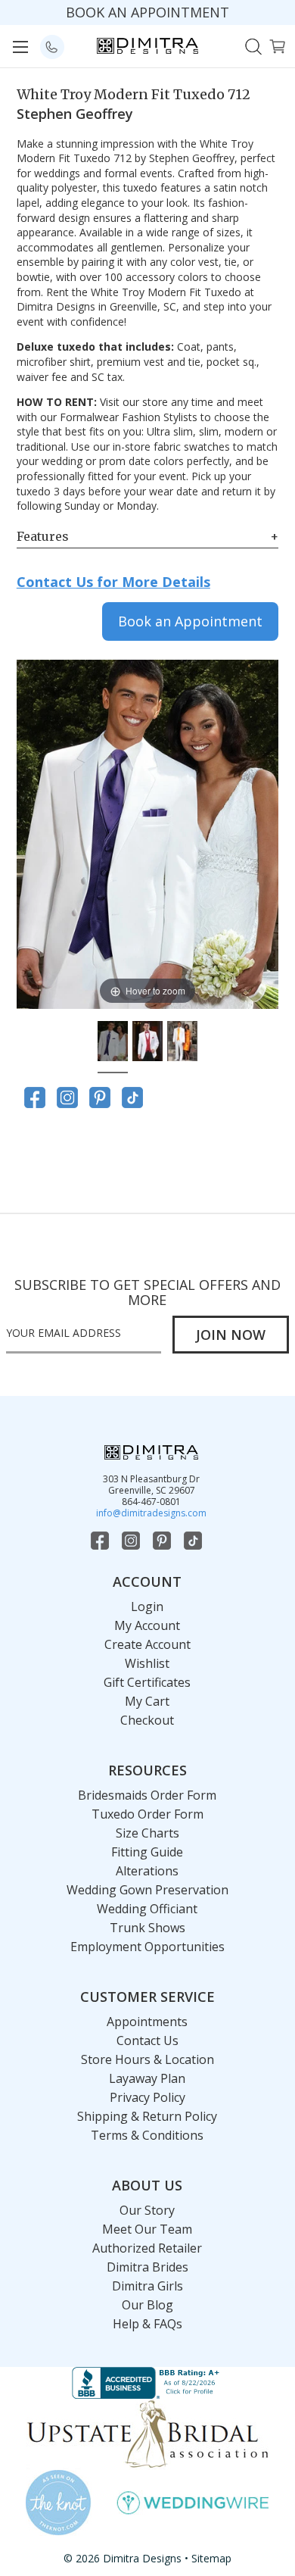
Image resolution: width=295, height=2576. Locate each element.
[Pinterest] (100, 1098)
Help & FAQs (147, 2324)
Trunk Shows (147, 1928)
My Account (147, 1625)
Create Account (147, 1644)
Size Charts (147, 1833)
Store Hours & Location (147, 2059)
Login (147, 1606)
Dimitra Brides (147, 2267)
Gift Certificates (147, 1682)
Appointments (147, 2022)
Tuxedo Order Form (147, 1814)
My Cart (147, 1701)
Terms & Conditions (147, 2135)
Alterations (147, 1871)
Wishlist (147, 1663)
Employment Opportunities (147, 1947)
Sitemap (211, 2558)
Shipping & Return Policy (147, 2116)
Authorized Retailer (147, 2248)
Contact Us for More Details (113, 582)
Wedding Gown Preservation (147, 1890)
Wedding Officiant (147, 1909)
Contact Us (147, 2041)
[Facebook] (35, 1098)
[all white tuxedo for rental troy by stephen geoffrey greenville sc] (182, 1043)
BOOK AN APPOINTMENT (147, 12)
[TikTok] (132, 1098)
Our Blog (147, 2305)
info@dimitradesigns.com (151, 1513)
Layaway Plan (147, 2078)
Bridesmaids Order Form (147, 1795)
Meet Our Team (147, 2229)
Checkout (147, 1720)
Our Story (147, 2210)
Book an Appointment (190, 621)
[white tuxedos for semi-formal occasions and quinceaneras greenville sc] (113, 1043)
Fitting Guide (147, 1852)
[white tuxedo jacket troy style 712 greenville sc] (147, 1043)
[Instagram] (67, 1098)
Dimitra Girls (147, 2286)
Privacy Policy (147, 2097)
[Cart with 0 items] (277, 45)
